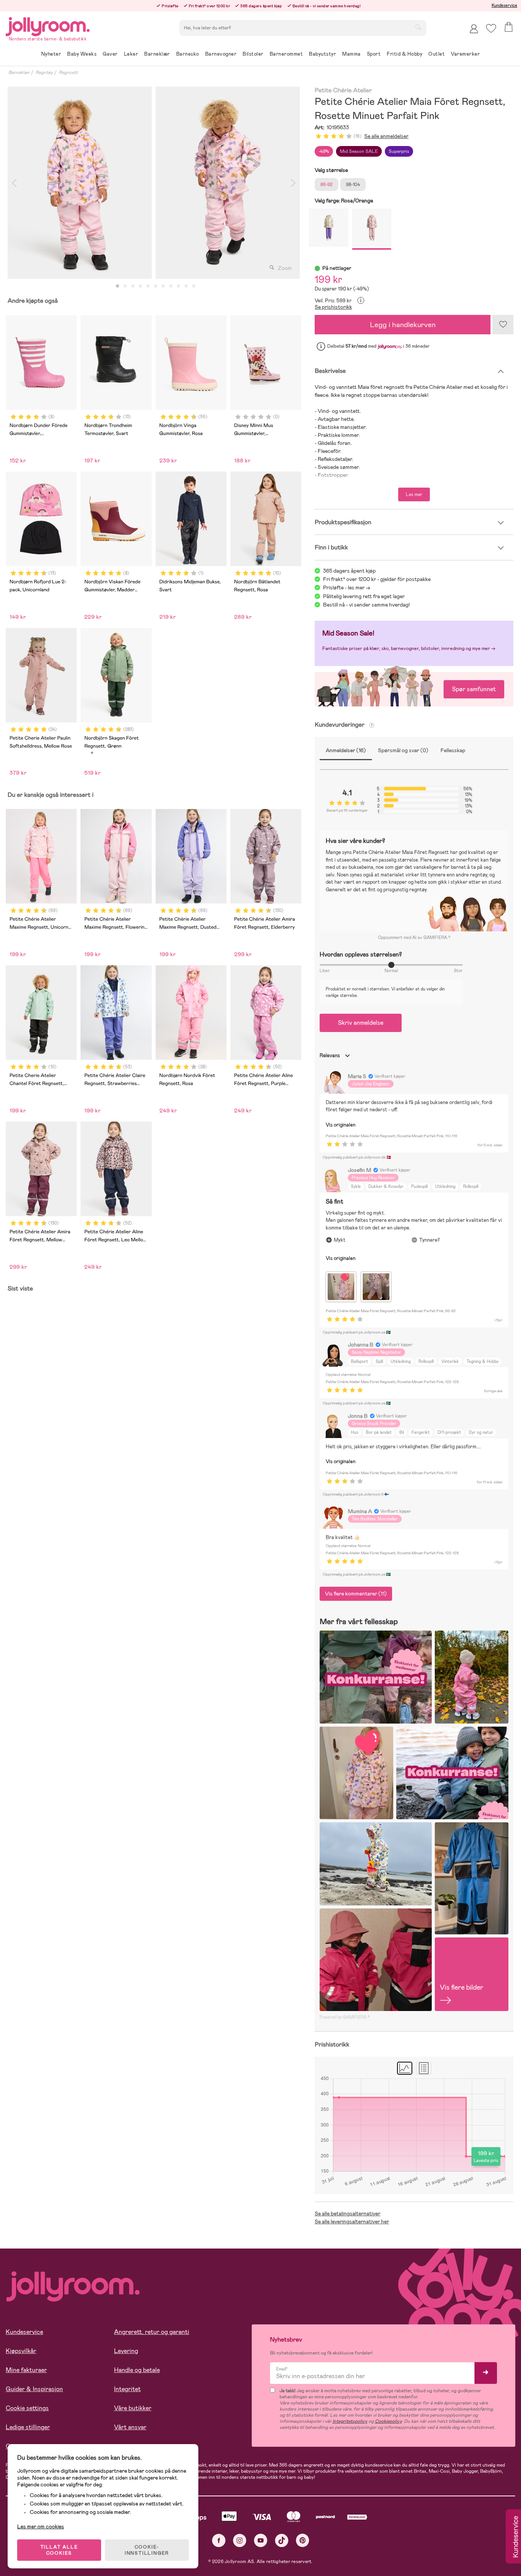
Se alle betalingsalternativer (347, 2213)
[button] (491, 28)
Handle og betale (137, 2370)
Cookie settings (27, 2408)
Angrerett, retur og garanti (152, 2332)
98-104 (353, 185)
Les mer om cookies (41, 2526)
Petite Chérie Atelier (343, 91)
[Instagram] (240, 2540)
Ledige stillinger (28, 2427)
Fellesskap (453, 750)
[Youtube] (261, 2540)
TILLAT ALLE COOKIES (59, 2550)
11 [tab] (194, 286)
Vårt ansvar (130, 2427)
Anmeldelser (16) (346, 750)
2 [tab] (125, 286)
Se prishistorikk (333, 307)
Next (293, 183)
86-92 (326, 185)
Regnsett (68, 72)
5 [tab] (148, 286)
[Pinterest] (303, 2540)
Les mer (414, 494)
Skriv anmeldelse (361, 1023)
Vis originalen (341, 1125)
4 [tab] (140, 286)
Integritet (127, 2389)
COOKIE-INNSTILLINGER (147, 2550)
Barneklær (19, 72)
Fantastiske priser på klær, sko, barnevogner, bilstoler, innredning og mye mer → (409, 648)
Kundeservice (504, 5)
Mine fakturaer (26, 2370)
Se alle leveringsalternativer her (352, 2221)
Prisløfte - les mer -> (347, 587)
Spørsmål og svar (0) (403, 750)
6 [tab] (156, 286)
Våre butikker (133, 2408)
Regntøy (44, 72)
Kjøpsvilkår (21, 2351)
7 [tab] (163, 286)
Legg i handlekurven (403, 325)
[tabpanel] (80, 183)
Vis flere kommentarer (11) (356, 1594)
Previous (14, 183)
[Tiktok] (282, 2540)
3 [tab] (133, 286)
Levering (126, 2351)
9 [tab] (178, 286)
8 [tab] (171, 286)
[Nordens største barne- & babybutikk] (48, 25)
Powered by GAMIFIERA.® (345, 2017)
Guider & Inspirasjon (34, 2389)
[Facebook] (219, 2540)
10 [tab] (186, 286)
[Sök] (418, 27)
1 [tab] (117, 286)
